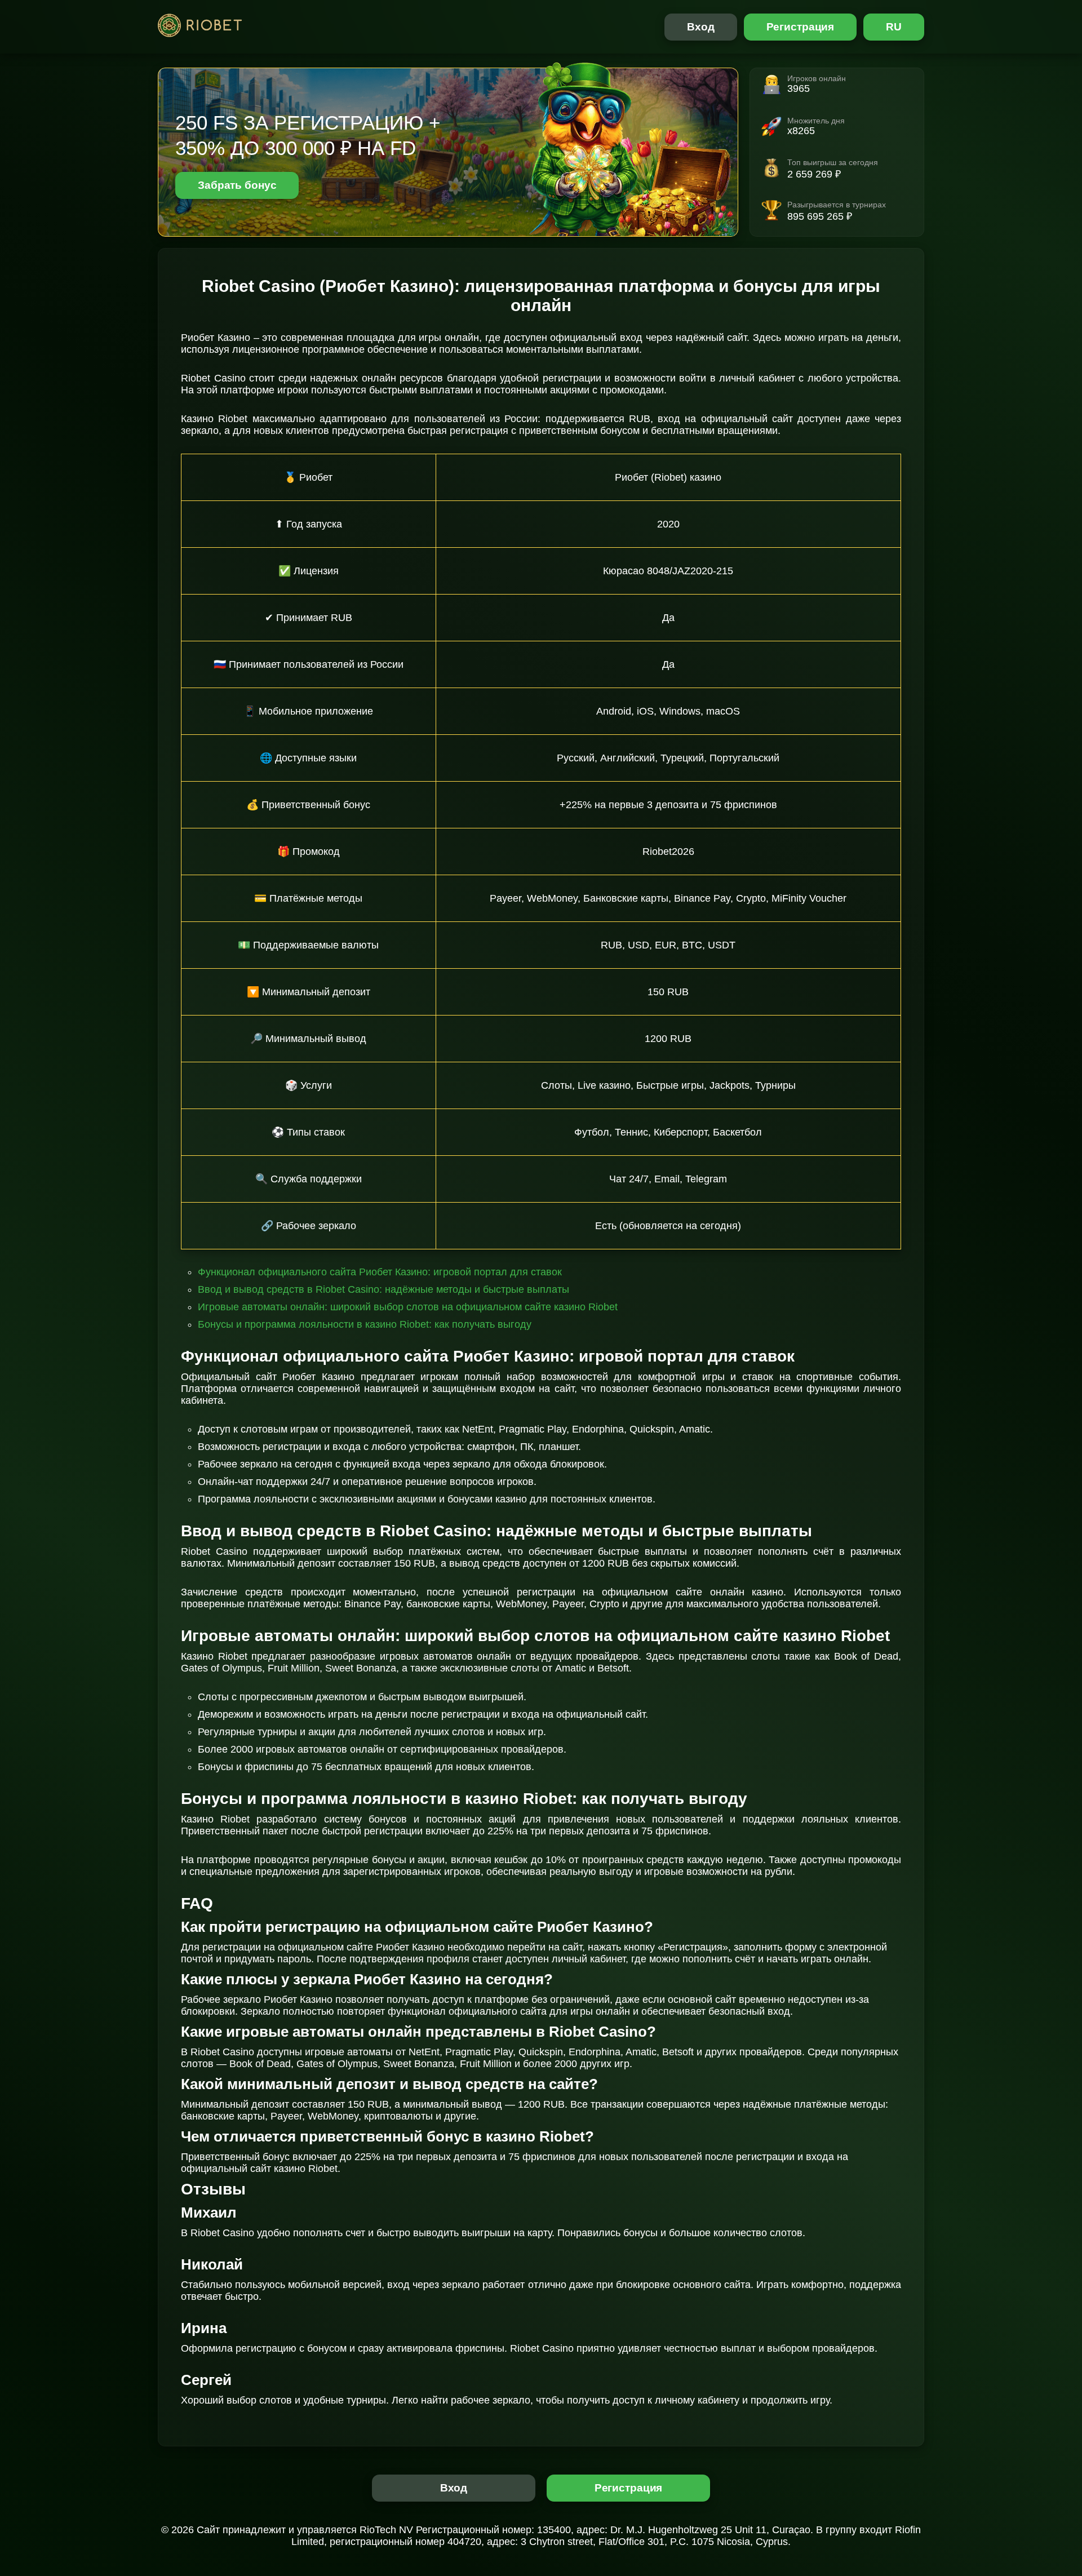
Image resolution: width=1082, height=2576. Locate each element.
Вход (701, 27)
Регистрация (801, 27)
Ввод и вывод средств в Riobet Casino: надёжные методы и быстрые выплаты (383, 1289)
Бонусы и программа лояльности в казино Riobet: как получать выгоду (365, 1324)
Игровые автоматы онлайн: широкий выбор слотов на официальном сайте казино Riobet (408, 1307)
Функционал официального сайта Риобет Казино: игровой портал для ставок (380, 1272)
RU (894, 27)
